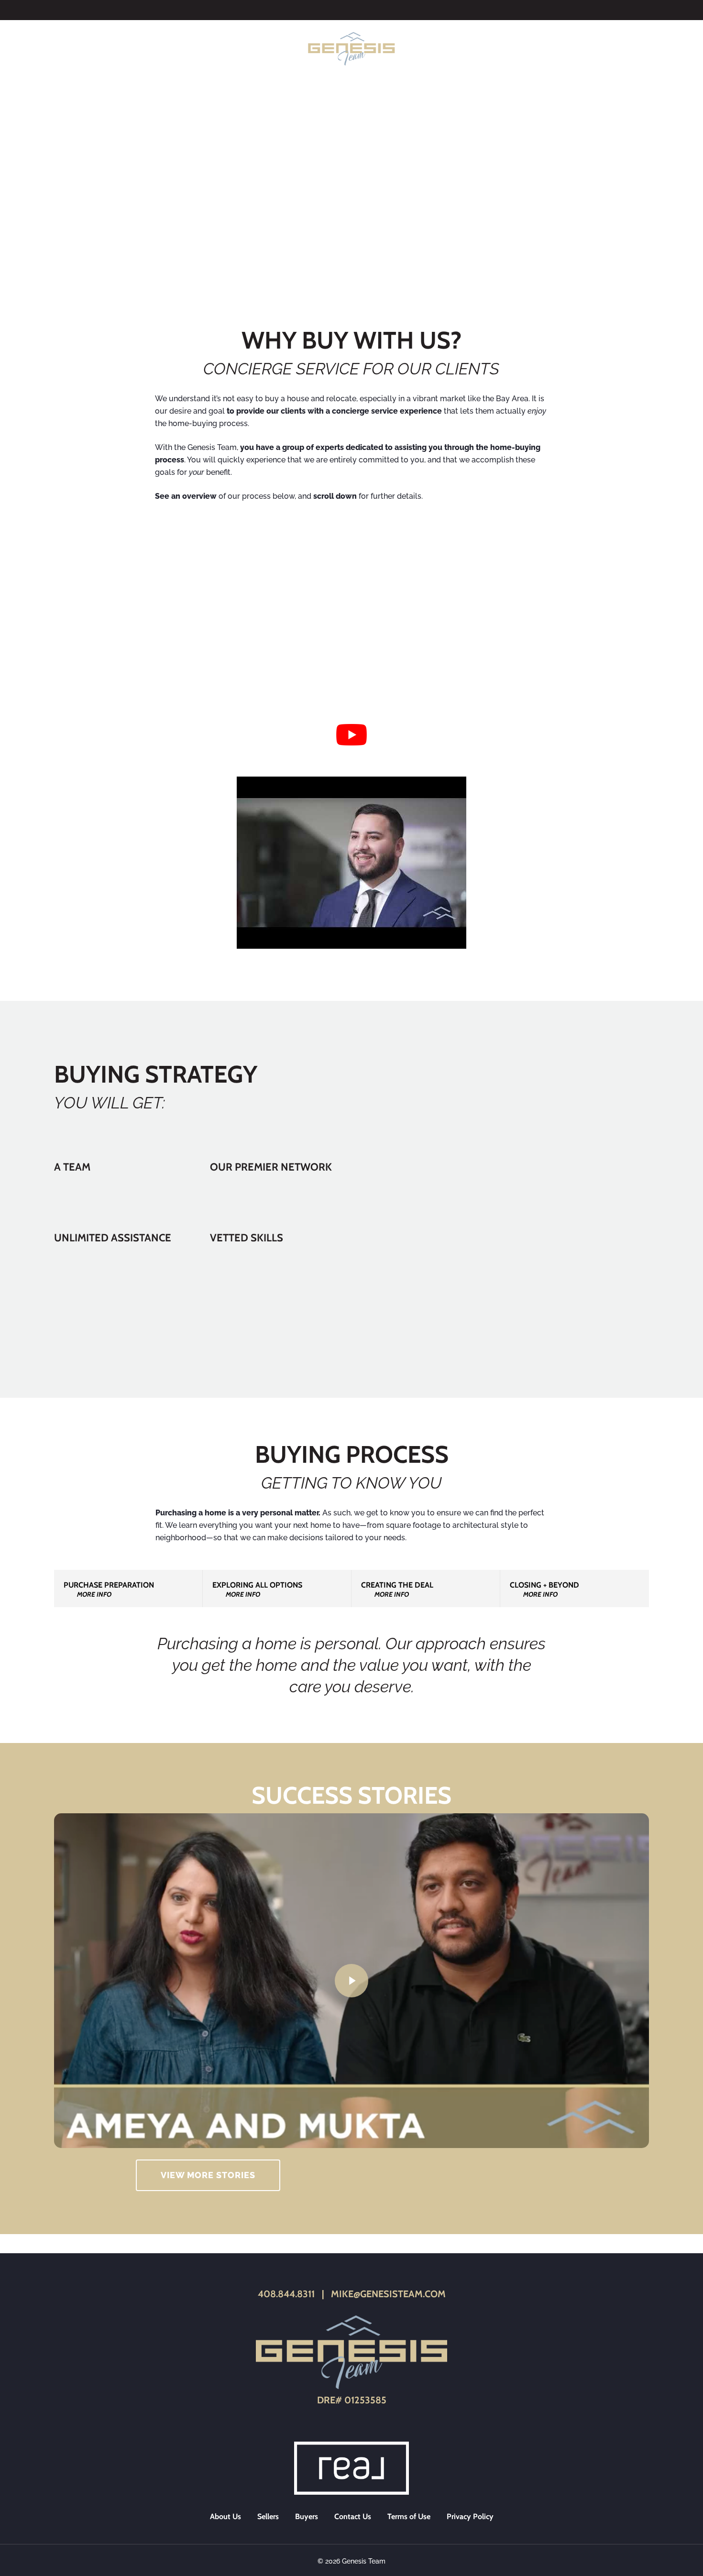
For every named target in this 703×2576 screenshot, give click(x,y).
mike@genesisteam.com (388, 2294)
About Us (225, 2516)
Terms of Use (409, 2516)
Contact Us (353, 2516)
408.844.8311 (286, 2294)
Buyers (307, 2516)
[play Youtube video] (351, 735)
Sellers (268, 2516)
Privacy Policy (470, 2516)
